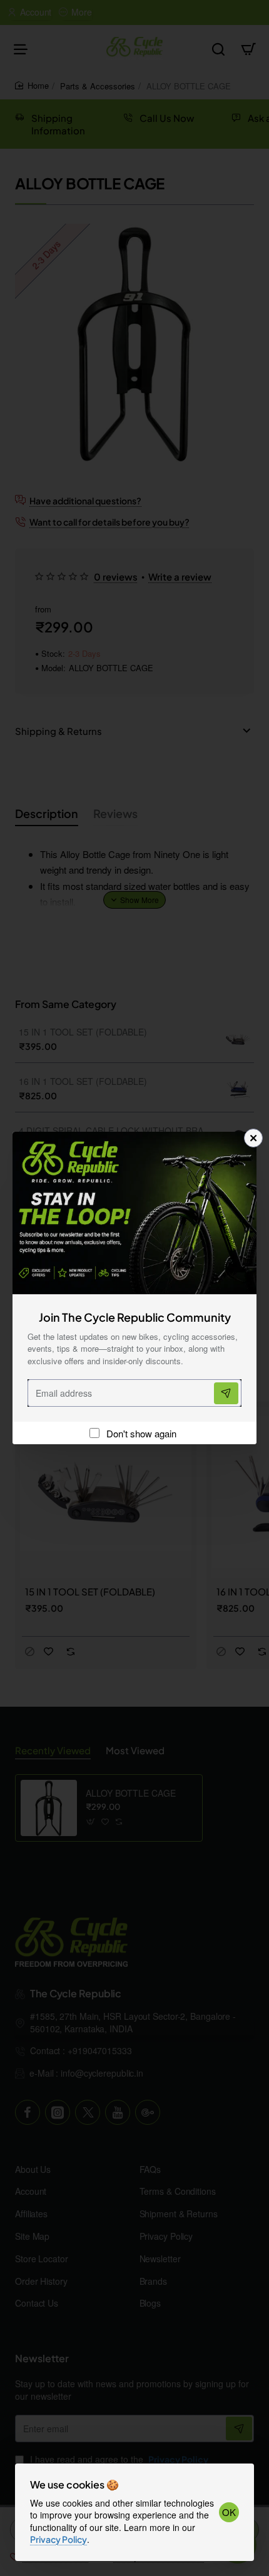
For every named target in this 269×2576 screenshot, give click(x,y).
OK (229, 2512)
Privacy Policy (58, 2539)
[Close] (253, 1138)
